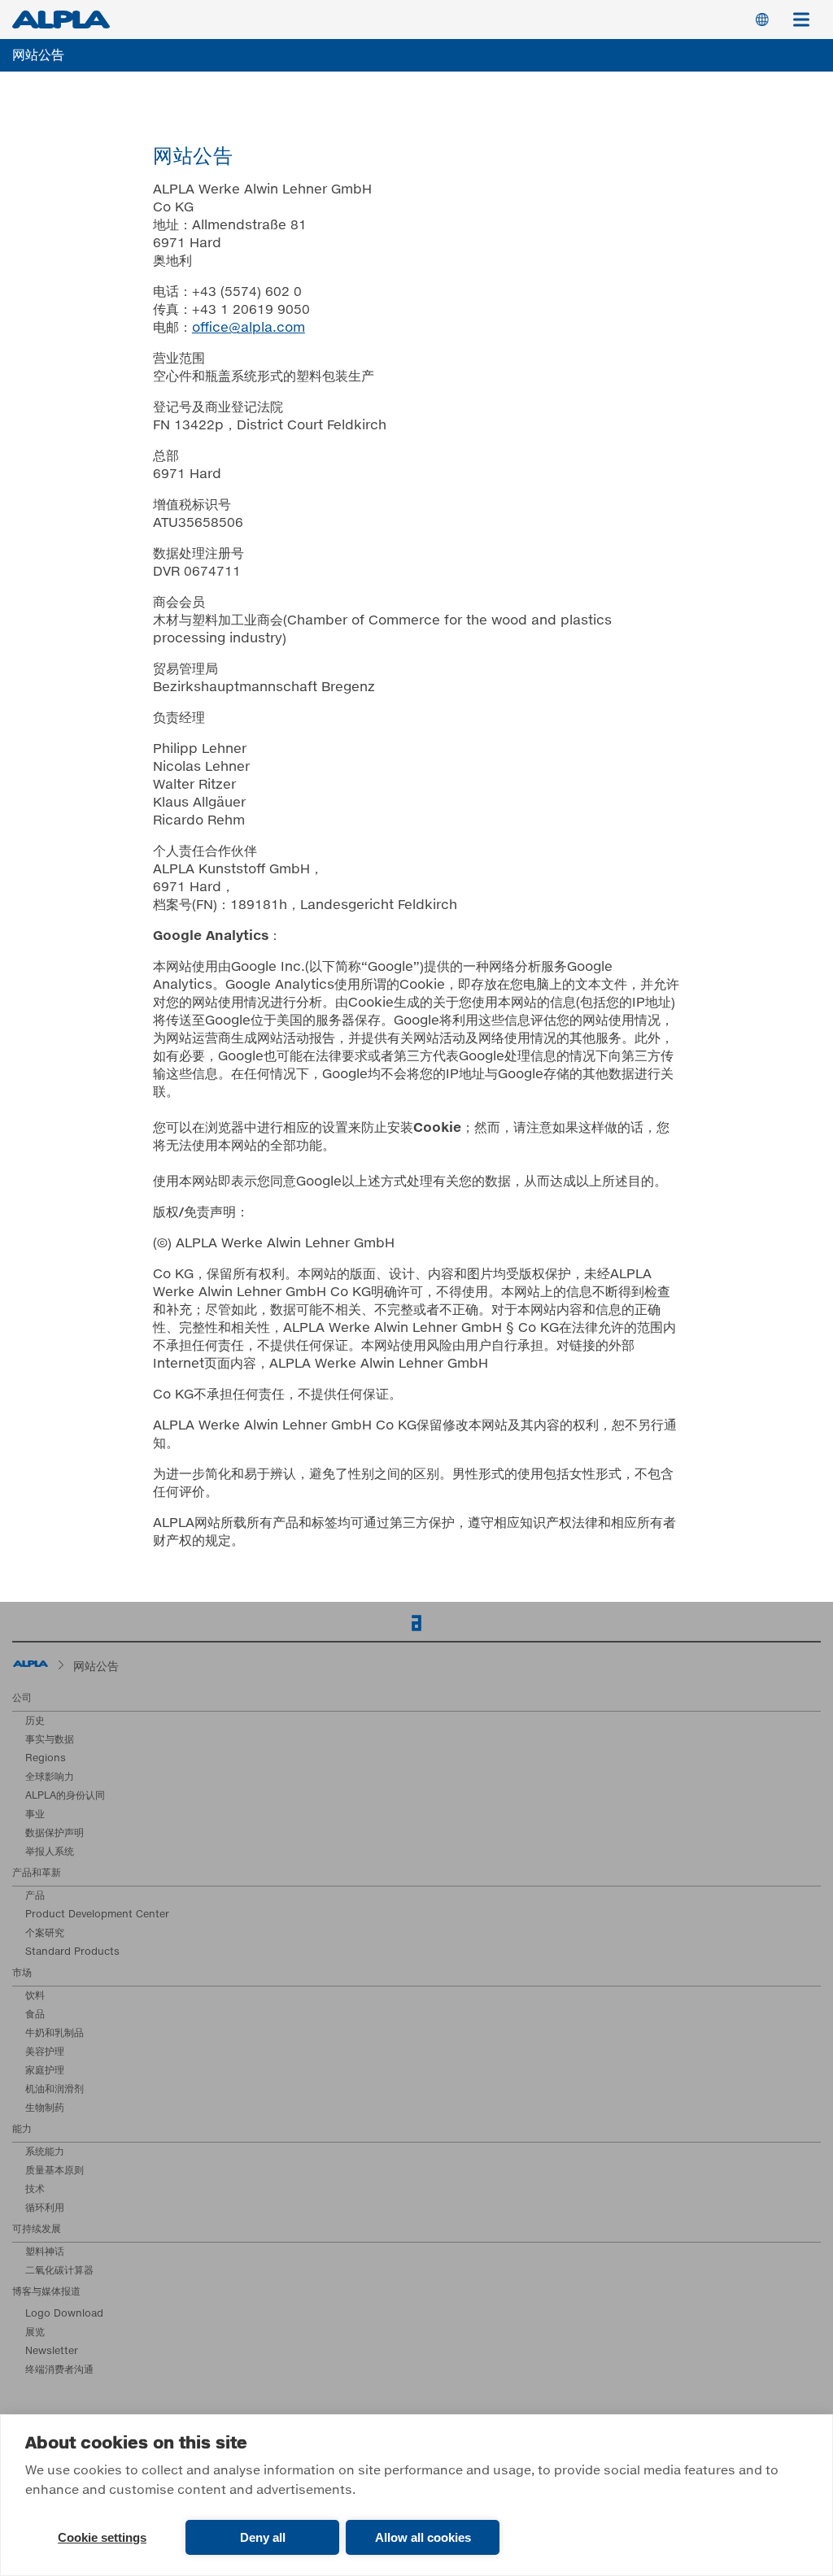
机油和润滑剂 (55, 2090)
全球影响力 (50, 1778)
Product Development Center (97, 1915)
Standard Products (72, 1952)
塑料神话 (45, 2252)
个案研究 (45, 1934)
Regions (46, 1759)
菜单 (801, 20)
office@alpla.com (249, 328)
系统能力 (45, 2152)
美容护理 (45, 2052)
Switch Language (762, 20)
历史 (35, 1721)
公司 (22, 1699)
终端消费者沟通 (59, 2370)
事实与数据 (50, 1740)
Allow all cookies (423, 2537)
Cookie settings (102, 2537)
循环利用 (45, 2208)
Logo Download (64, 2314)
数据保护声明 (55, 1834)
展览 (35, 2333)
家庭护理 (45, 2071)
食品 (35, 2015)
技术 (35, 2190)
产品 (35, 1896)
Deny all (263, 2537)
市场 (22, 1973)
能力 (22, 2130)
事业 (35, 1815)
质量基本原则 (55, 2171)
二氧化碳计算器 (59, 2271)
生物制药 (45, 2108)
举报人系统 (50, 1852)
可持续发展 (37, 2230)
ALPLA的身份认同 (65, 1796)
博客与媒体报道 (46, 2292)
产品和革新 (37, 1873)
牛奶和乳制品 (55, 2034)
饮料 (35, 1996)
